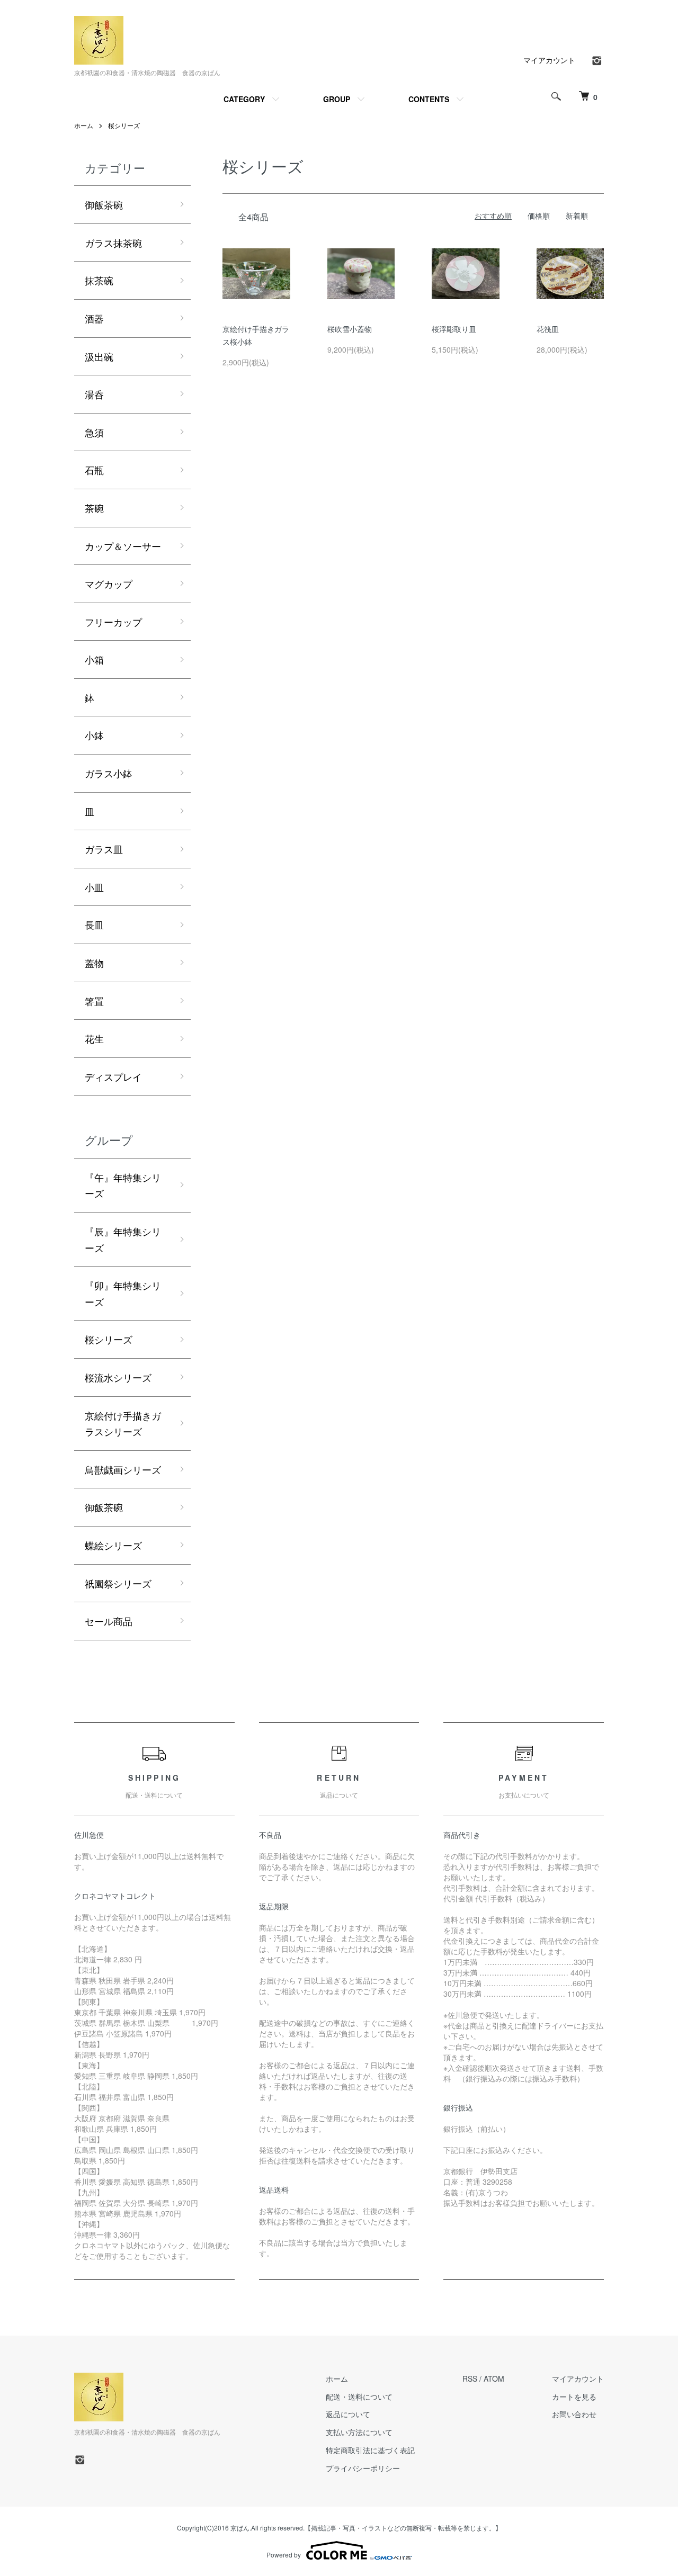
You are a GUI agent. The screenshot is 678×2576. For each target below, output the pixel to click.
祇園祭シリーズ (118, 1583)
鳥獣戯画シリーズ (123, 1469)
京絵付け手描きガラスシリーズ (123, 1424)
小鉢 (94, 735)
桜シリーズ (124, 125)
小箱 (94, 659)
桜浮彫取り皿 (454, 329)
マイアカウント (549, 60)
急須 (94, 432)
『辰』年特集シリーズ (123, 1239)
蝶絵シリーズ (113, 1545)
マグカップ (109, 584)
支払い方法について (359, 2432)
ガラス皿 (104, 849)
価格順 (539, 216)
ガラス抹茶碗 (113, 243)
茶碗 (94, 508)
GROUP (337, 99)
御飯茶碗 (109, 204)
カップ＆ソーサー (123, 546)
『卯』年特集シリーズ (123, 1293)
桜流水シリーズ (118, 1377)
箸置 (94, 1001)
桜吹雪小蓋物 (350, 329)
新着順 (577, 216)
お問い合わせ (574, 2414)
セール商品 (109, 1621)
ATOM (494, 2378)
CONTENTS (429, 99)
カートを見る (574, 2397)
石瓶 (94, 470)
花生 (94, 1038)
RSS (470, 2378)
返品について (348, 2414)
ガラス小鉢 (109, 773)
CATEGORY (244, 99)
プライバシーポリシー (363, 2468)
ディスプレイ (113, 1076)
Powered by (284, 2555)
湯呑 (94, 394)
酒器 (94, 318)
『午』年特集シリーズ (123, 1185)
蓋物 (94, 963)
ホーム (84, 125)
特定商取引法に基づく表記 (370, 2450)
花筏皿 (548, 329)
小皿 (94, 887)
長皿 (94, 925)
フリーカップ (113, 622)
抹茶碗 (99, 280)
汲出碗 (99, 356)
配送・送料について (359, 2397)
